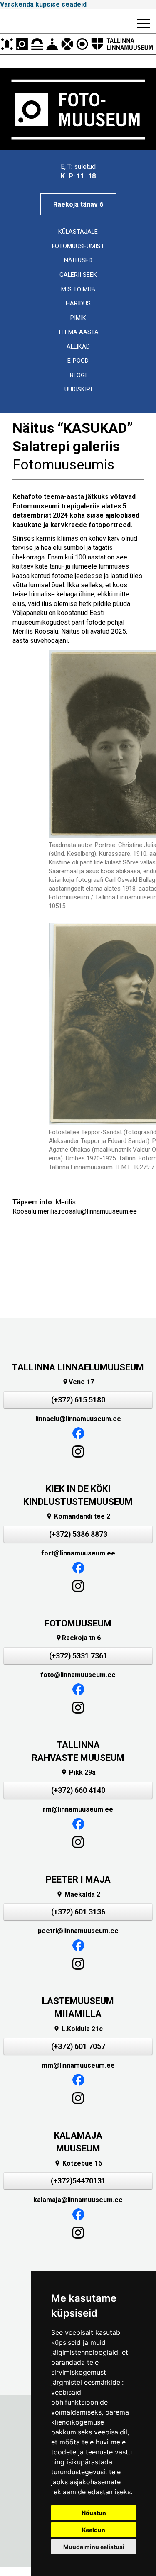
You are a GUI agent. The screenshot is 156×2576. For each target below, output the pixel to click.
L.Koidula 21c (78, 2029)
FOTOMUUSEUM (78, 1623)
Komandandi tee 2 (78, 1516)
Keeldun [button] (94, 2530)
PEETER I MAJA (78, 1879)
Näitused (78, 260)
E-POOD (78, 361)
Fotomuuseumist (78, 246)
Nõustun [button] (94, 2513)
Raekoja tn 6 (78, 1638)
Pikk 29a (78, 1772)
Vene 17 (78, 1382)
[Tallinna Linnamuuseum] (78, 44)
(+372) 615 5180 (78, 1400)
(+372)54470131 (78, 2181)
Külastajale (78, 232)
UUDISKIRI (78, 389)
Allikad (78, 347)
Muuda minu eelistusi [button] (94, 2547)
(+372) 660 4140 (78, 1790)
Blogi (78, 375)
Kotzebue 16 (78, 2163)
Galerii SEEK (78, 275)
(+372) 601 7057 (78, 2046)
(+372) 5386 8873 (78, 1534)
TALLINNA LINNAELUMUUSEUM (78, 1367)
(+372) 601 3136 (78, 1912)
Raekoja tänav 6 (78, 204)
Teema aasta (78, 332)
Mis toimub (78, 289)
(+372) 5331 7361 (78, 1656)
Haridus (78, 304)
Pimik (78, 318)
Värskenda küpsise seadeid (43, 4)
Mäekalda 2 (78, 1894)
